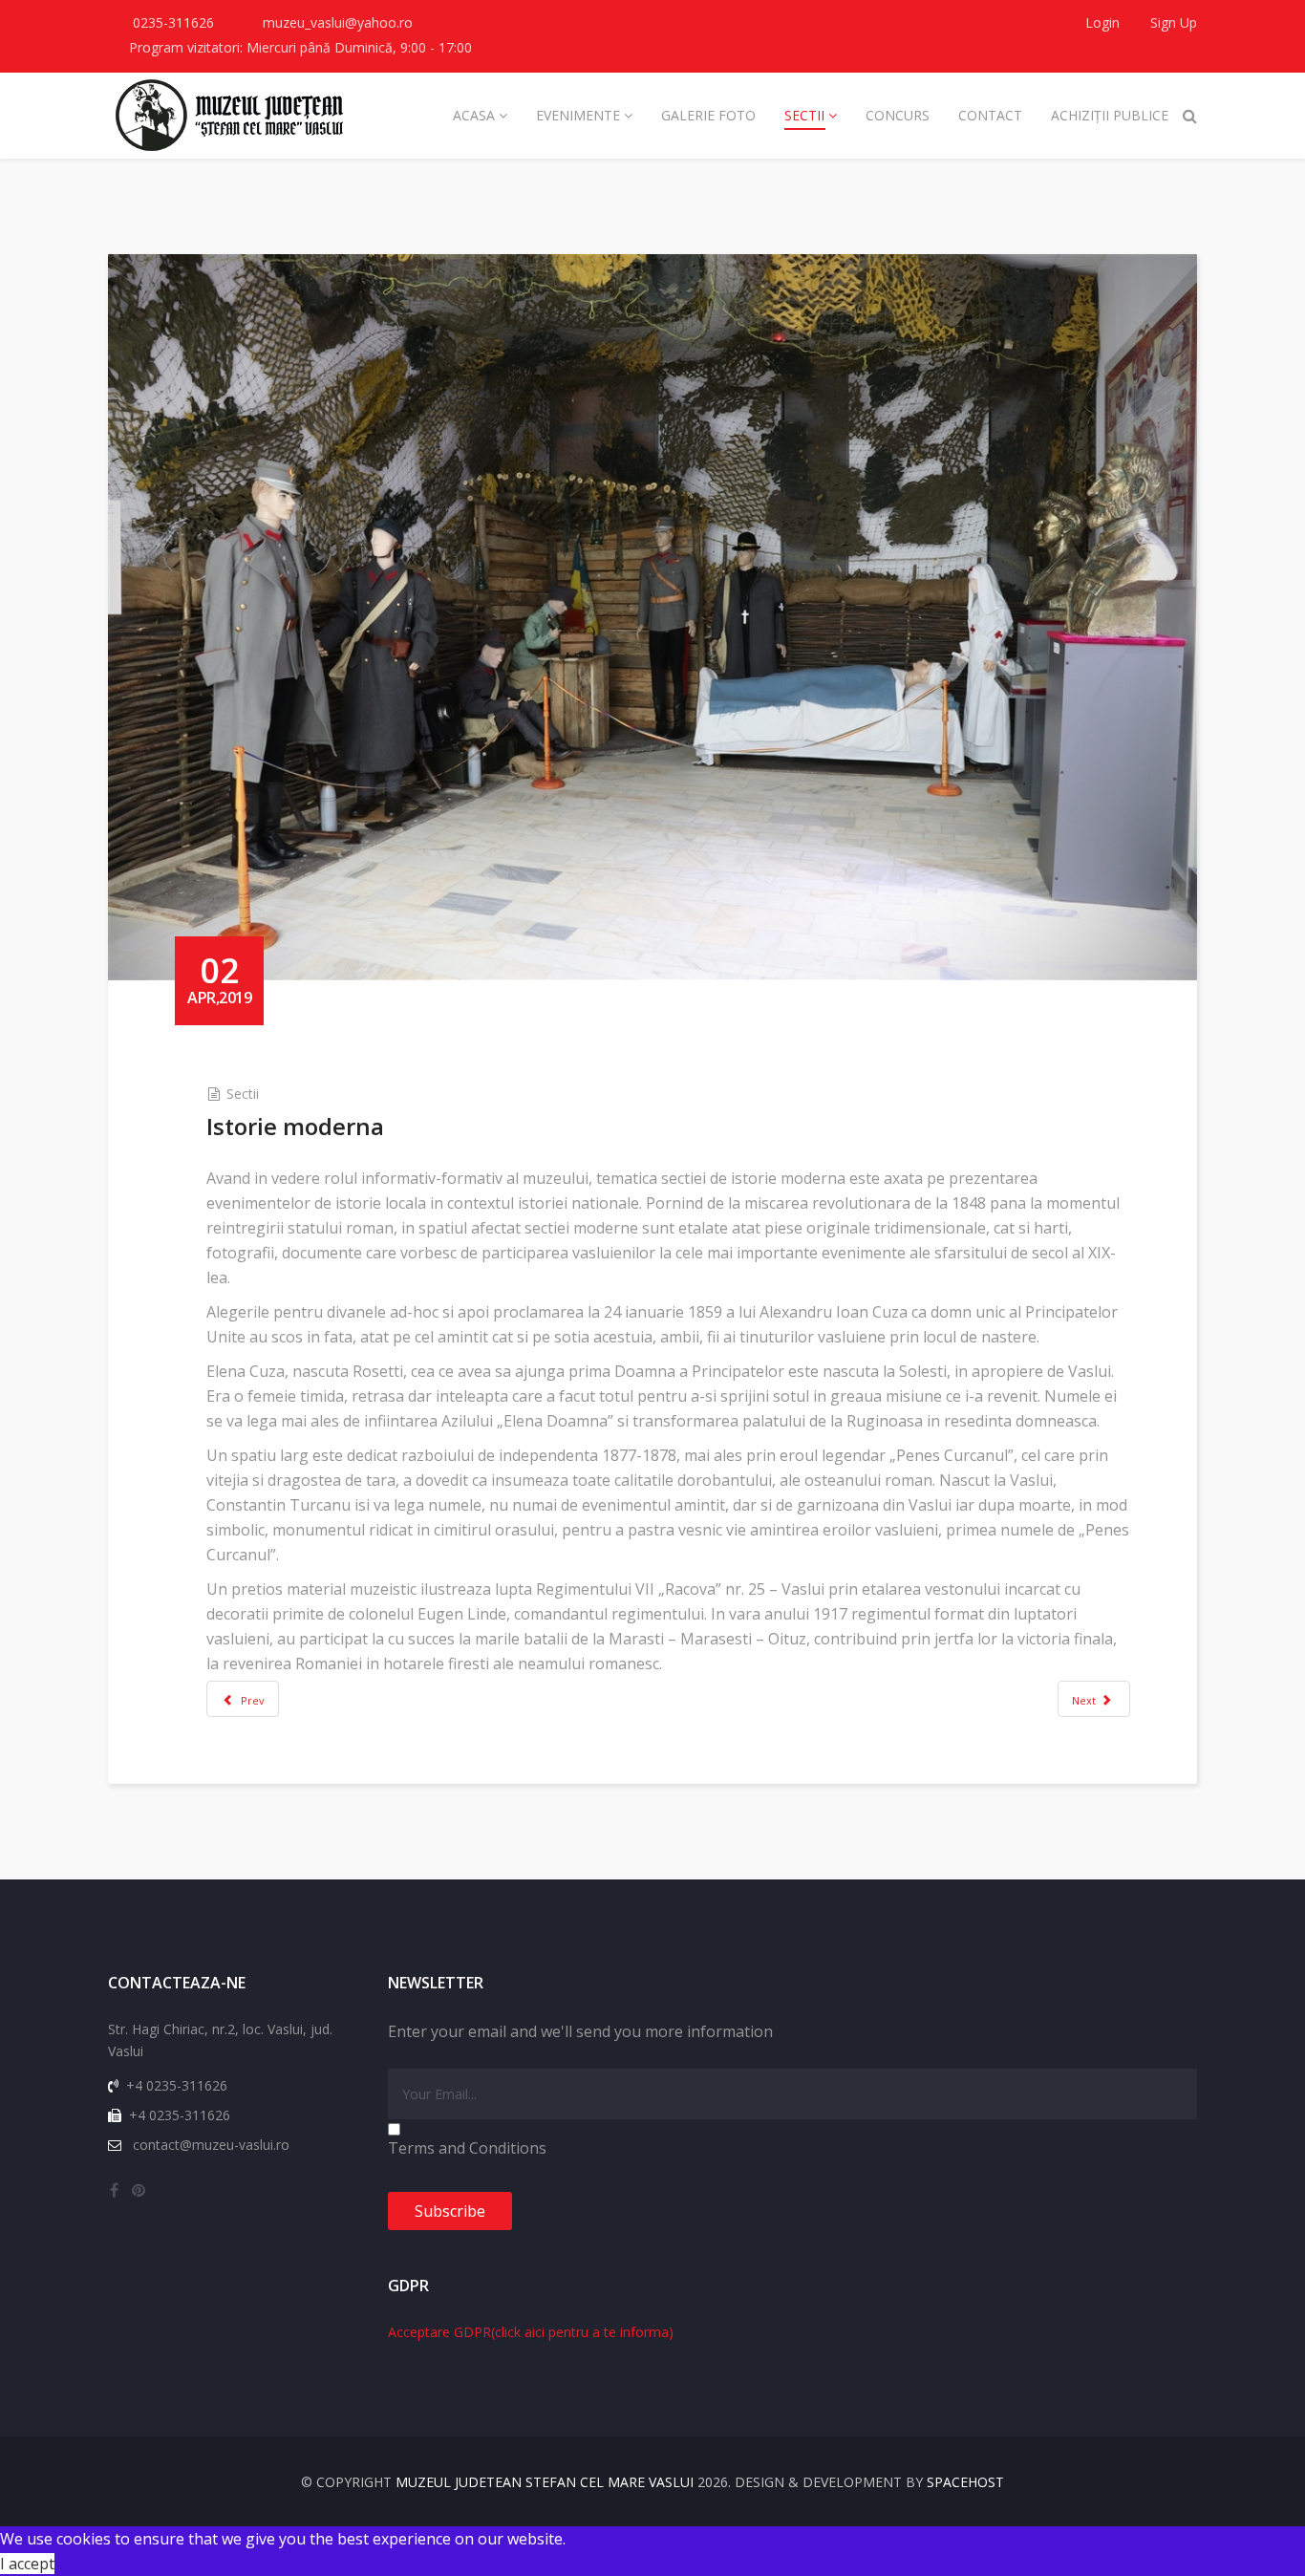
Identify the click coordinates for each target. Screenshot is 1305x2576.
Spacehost (965, 2482)
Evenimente (578, 115)
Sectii (804, 115)
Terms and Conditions (467, 2148)
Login (1102, 22)
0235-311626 (173, 22)
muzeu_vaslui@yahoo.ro (338, 22)
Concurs (898, 115)
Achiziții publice (1110, 115)
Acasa (474, 115)
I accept (27, 2564)
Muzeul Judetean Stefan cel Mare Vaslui (545, 2482)
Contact (990, 115)
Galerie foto (708, 115)
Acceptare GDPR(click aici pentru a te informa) (531, 2332)
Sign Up (1172, 22)
